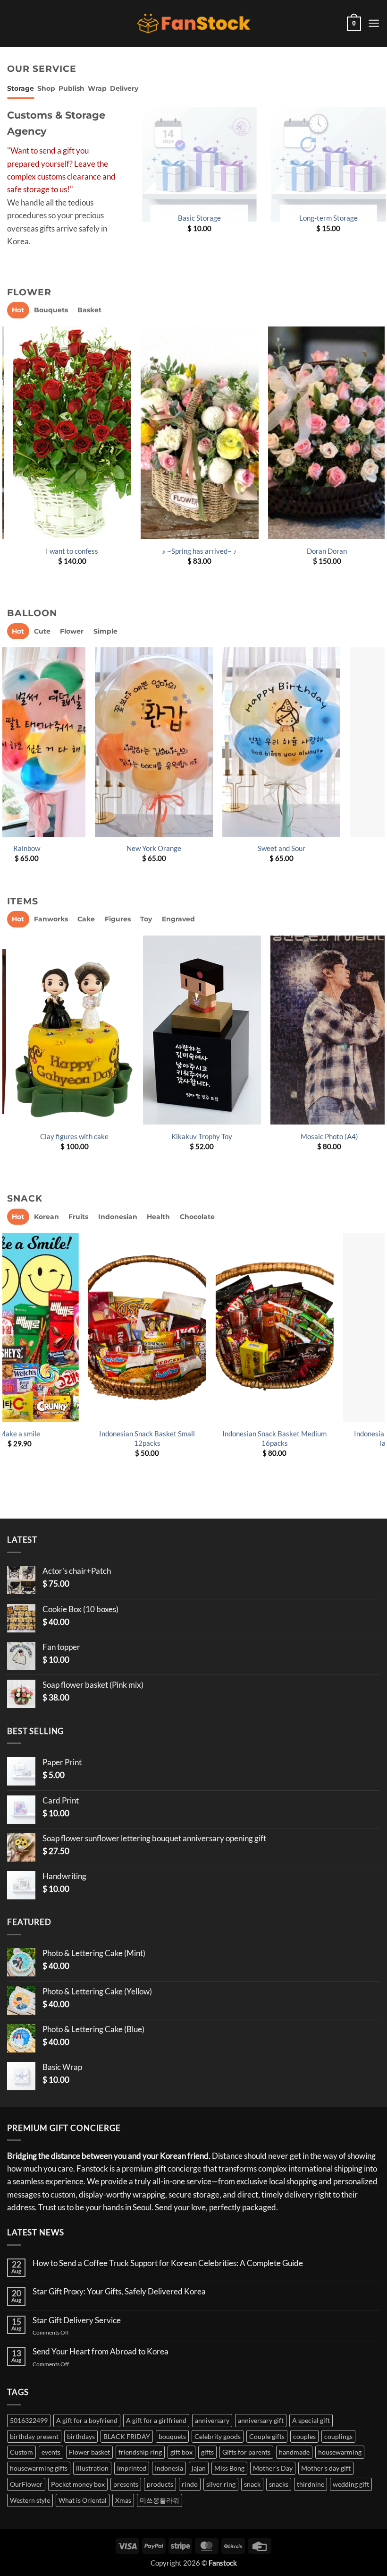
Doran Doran (321, 551)
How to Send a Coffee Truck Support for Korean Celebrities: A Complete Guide (168, 2263)
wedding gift (351, 2484)
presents (126, 2484)
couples (304, 2436)
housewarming (340, 2452)
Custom (21, 2452)
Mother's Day (273, 2468)
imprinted (132, 2468)
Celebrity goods (218, 2436)
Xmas (123, 2500)
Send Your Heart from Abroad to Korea (101, 2352)
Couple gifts (267, 2436)
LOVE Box (198, 1434)
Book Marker (196, 1136)
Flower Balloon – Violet (322, 848)
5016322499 (29, 2420)
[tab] (21, 89)
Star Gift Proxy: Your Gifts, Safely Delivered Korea (119, 2292)
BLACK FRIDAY (127, 2436)
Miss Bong (229, 2468)
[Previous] (134, 179)
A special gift (311, 2420)
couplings (338, 2436)
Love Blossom (195, 848)
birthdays (81, 2436)
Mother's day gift (326, 2468)
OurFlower (26, 2484)
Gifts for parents (246, 2452)
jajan (199, 2468)
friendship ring (140, 2452)
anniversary (212, 2420)
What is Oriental (83, 2500)
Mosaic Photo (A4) (68, 1136)
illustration (92, 2468)
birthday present (34, 2436)
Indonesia (169, 2468)
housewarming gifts (39, 2468)
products (160, 2484)
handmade (294, 2452)
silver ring (221, 2484)
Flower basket (89, 2452)
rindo (190, 2484)
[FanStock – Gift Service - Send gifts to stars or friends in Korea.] (194, 24)
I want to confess (66, 551)
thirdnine (311, 2484)
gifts (207, 2452)
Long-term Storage (322, 218)
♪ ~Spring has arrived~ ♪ (193, 551)
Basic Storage (193, 218)
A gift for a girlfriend (156, 2420)
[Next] (379, 459)
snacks (279, 2484)
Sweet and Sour (68, 848)
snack (252, 2484)
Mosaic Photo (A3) (323, 1136)
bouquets (172, 2436)
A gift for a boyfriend (87, 2420)
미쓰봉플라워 (160, 2500)
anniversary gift (261, 2420)
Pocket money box (78, 2484)
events (51, 2452)
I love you (325, 1434)
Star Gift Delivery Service (77, 2320)
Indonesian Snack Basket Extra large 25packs (70, 1438)
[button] (354, 24)
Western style (30, 2500)
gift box (181, 2452)
